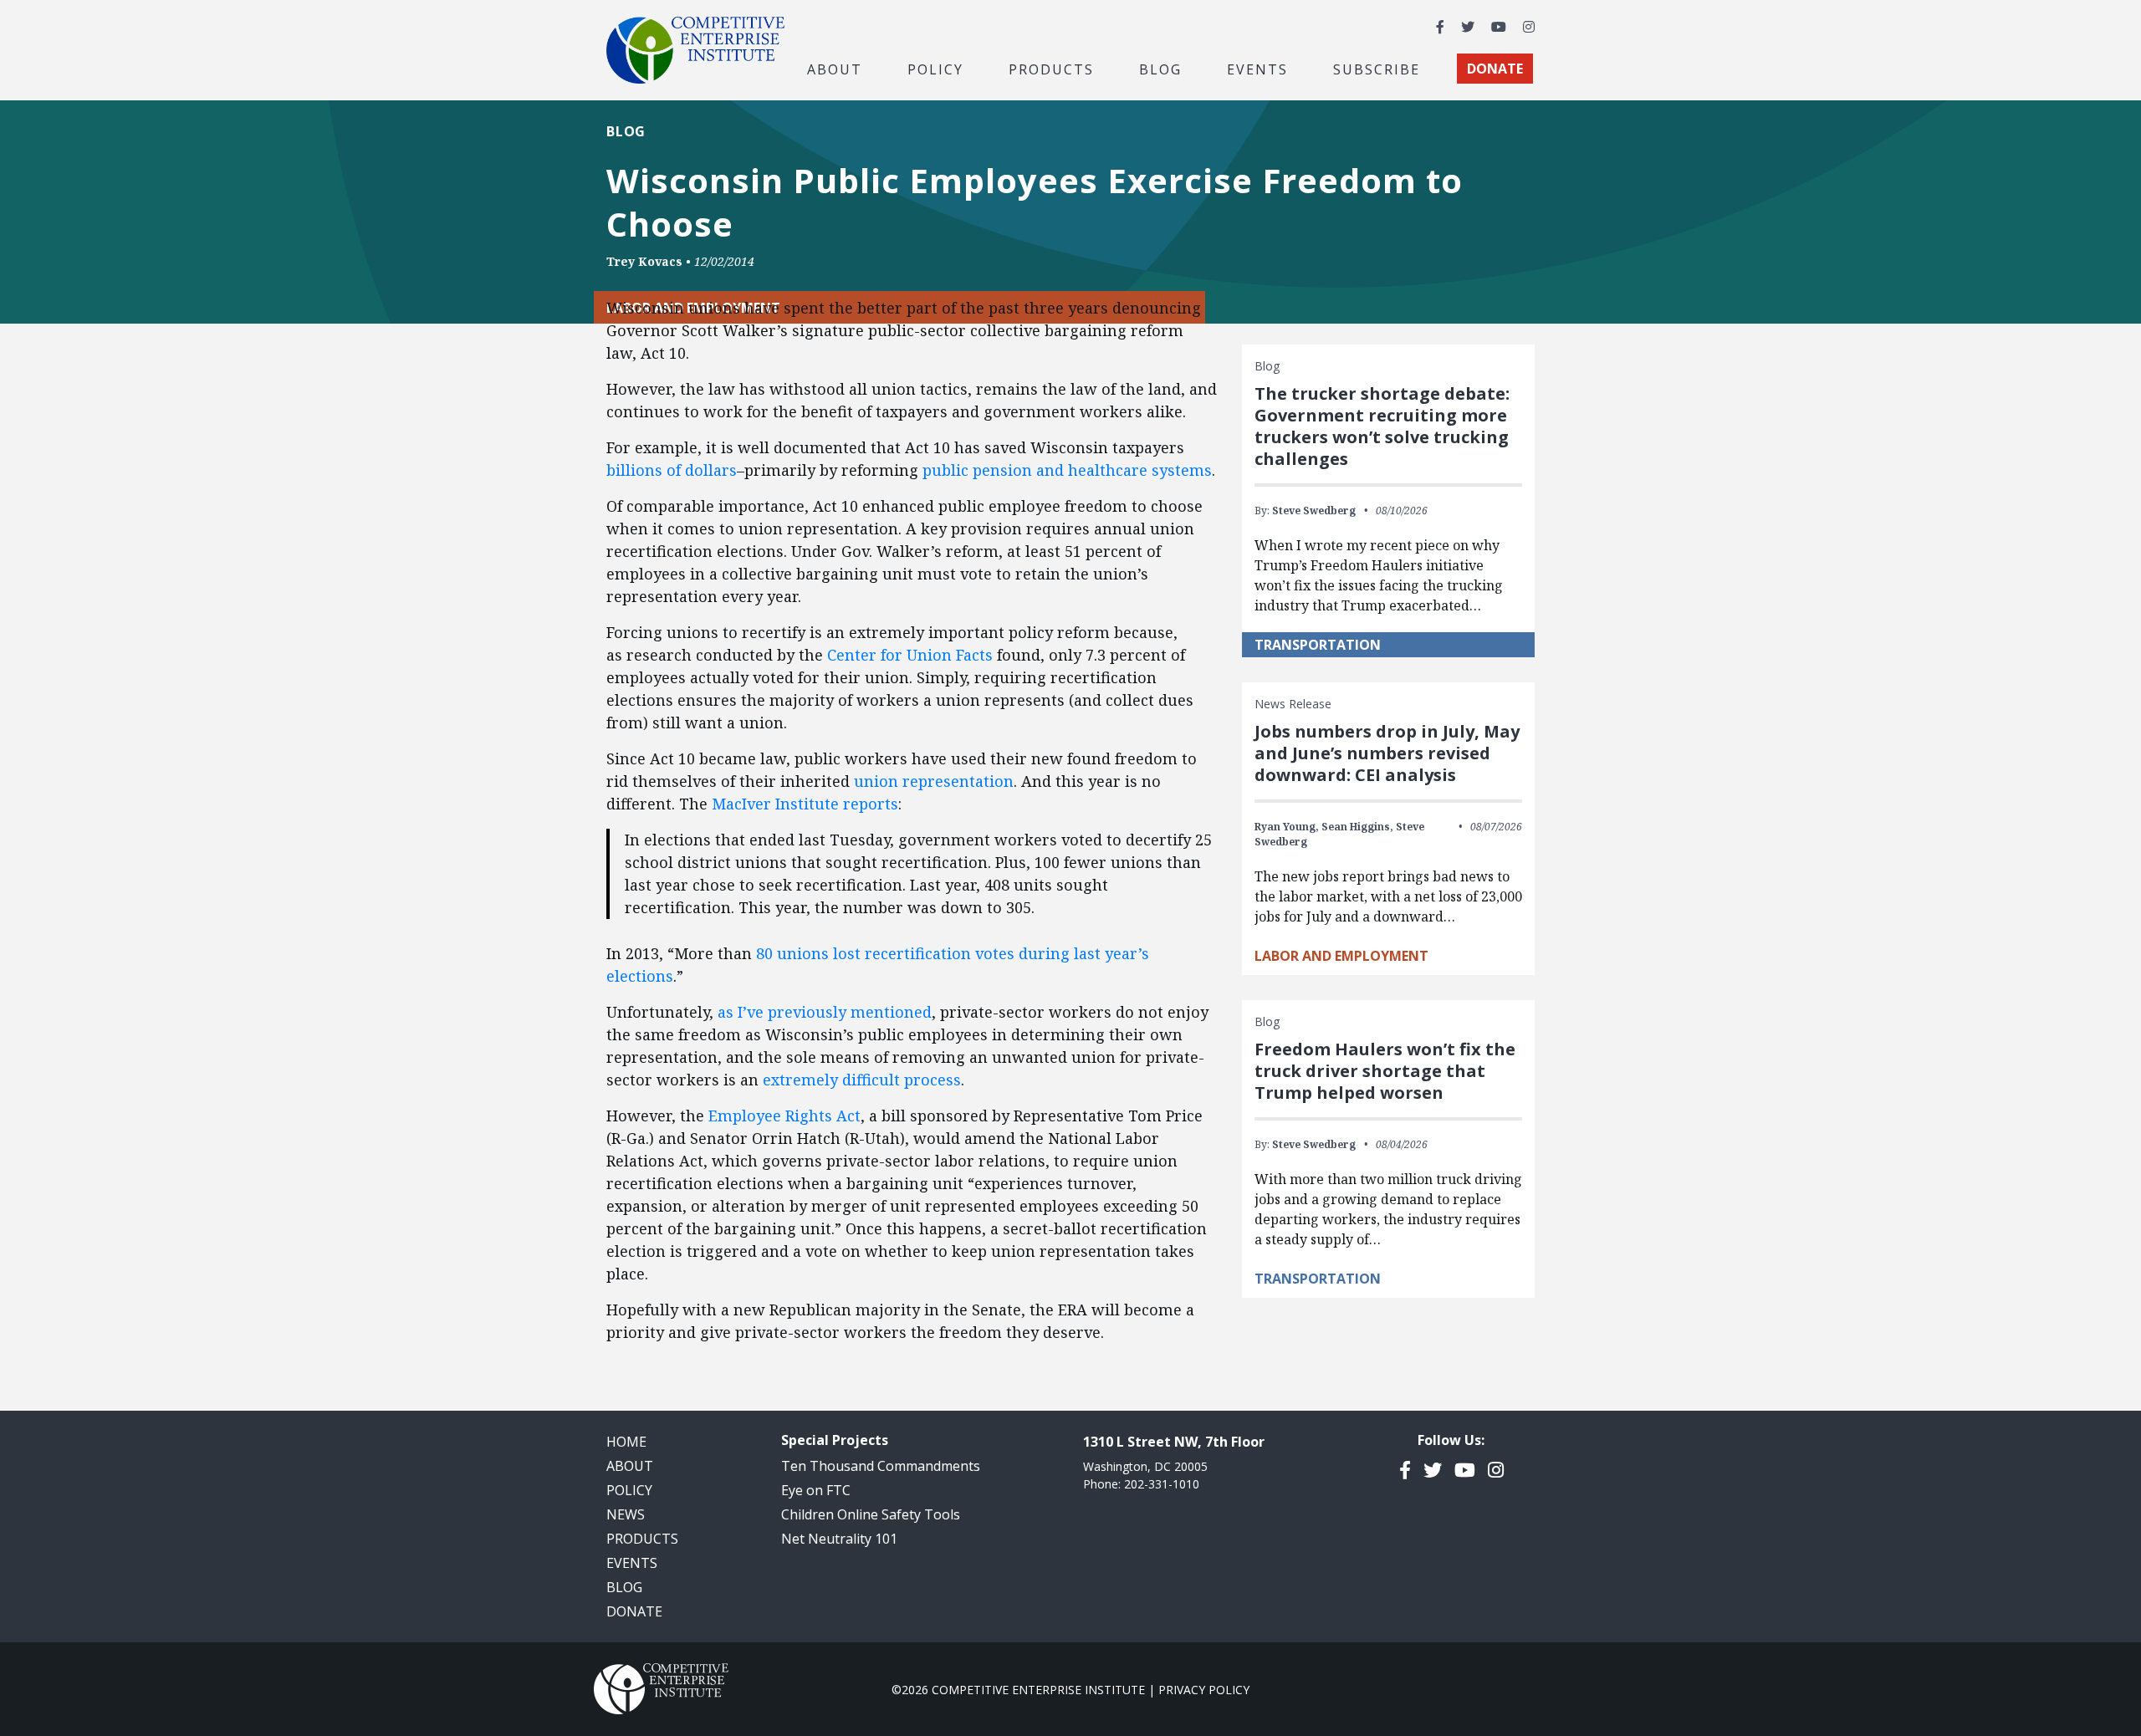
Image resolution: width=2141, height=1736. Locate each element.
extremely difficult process (862, 1080)
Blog (1160, 69)
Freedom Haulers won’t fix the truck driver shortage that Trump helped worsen (1385, 1071)
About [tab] (835, 69)
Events (1257, 69)
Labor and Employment (1341, 956)
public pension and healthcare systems (1067, 470)
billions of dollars (672, 470)
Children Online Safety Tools (871, 1514)
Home (626, 1442)
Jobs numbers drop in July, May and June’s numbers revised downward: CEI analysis (1387, 753)
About (630, 1466)
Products (642, 1539)
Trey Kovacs (644, 261)
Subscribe (1377, 69)
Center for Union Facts (910, 655)
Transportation (1318, 645)
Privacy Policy (1204, 1690)
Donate (634, 1611)
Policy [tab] (935, 69)
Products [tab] (1051, 69)
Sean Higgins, (1357, 827)
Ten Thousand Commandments (881, 1466)
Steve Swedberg (1314, 511)
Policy (629, 1490)
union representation (934, 781)
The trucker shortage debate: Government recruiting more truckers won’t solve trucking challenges (1382, 426)
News (626, 1514)
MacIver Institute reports (805, 804)
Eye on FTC (816, 1490)
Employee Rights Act (784, 1116)
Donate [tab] (1495, 69)
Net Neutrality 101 (839, 1539)
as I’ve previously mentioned (825, 1012)
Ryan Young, (1287, 827)
